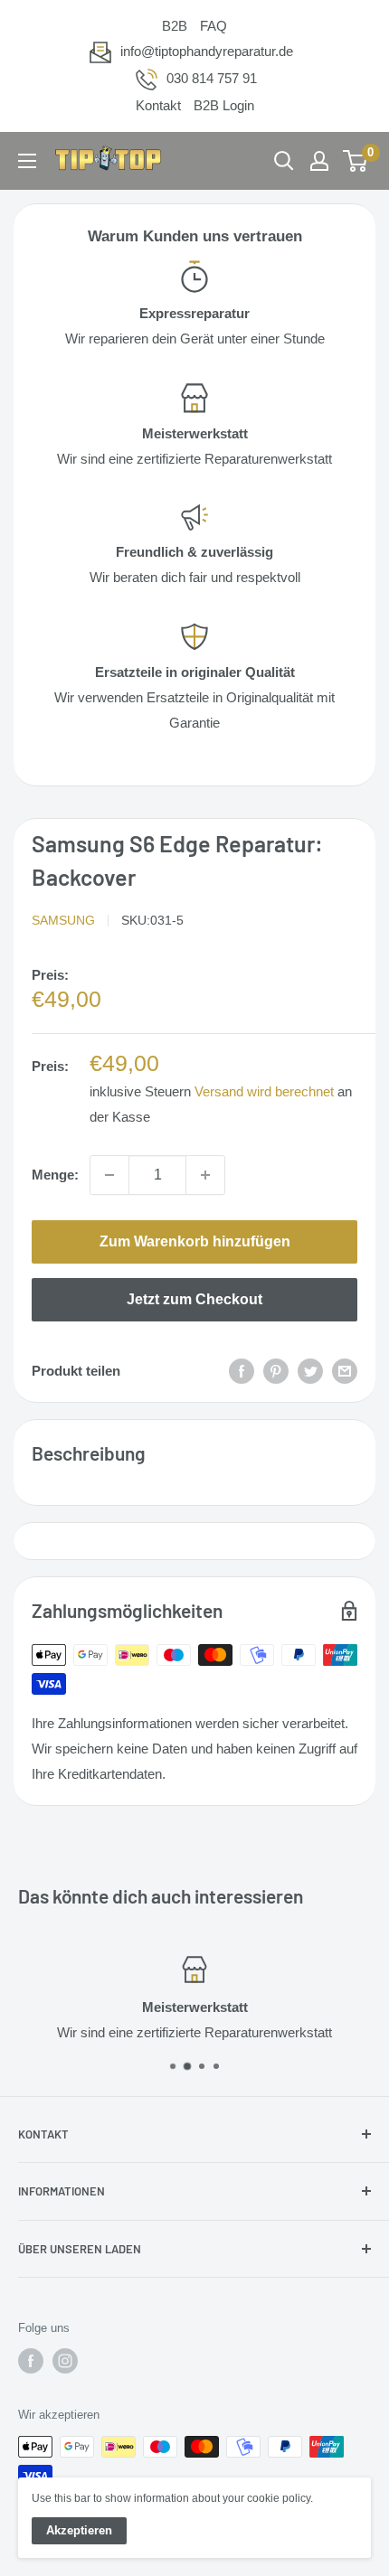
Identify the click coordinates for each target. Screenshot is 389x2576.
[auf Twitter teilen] (310, 1371)
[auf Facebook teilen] (242, 1371)
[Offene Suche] (284, 161)
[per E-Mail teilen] (345, 1371)
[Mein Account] (319, 161)
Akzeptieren (79, 2530)
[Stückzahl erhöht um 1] (205, 1175)
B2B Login (224, 105)
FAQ (213, 26)
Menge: (55, 1175)
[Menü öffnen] (27, 161)
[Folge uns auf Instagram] (65, 2361)
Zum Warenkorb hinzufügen (195, 1241)
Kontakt (158, 105)
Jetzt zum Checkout (194, 1299)
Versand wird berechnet (264, 1091)
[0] (356, 161)
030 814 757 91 (212, 78)
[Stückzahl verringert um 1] (109, 1175)
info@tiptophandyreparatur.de (207, 51)
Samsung (63, 920)
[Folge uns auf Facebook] (31, 2361)
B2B (175, 26)
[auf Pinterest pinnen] (276, 1371)
